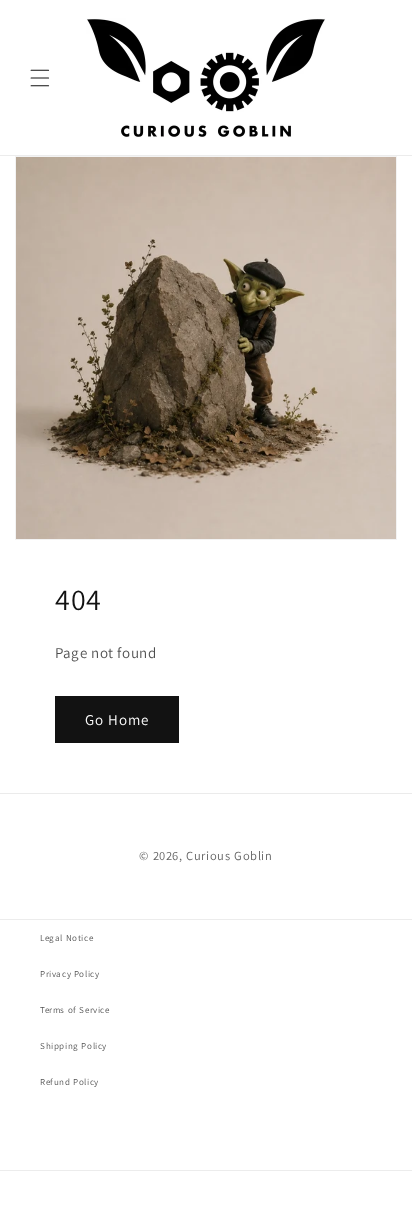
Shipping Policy (73, 1046)
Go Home (117, 719)
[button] (40, 78)
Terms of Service (75, 1010)
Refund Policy (69, 1082)
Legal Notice (66, 938)
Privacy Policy (69, 974)
